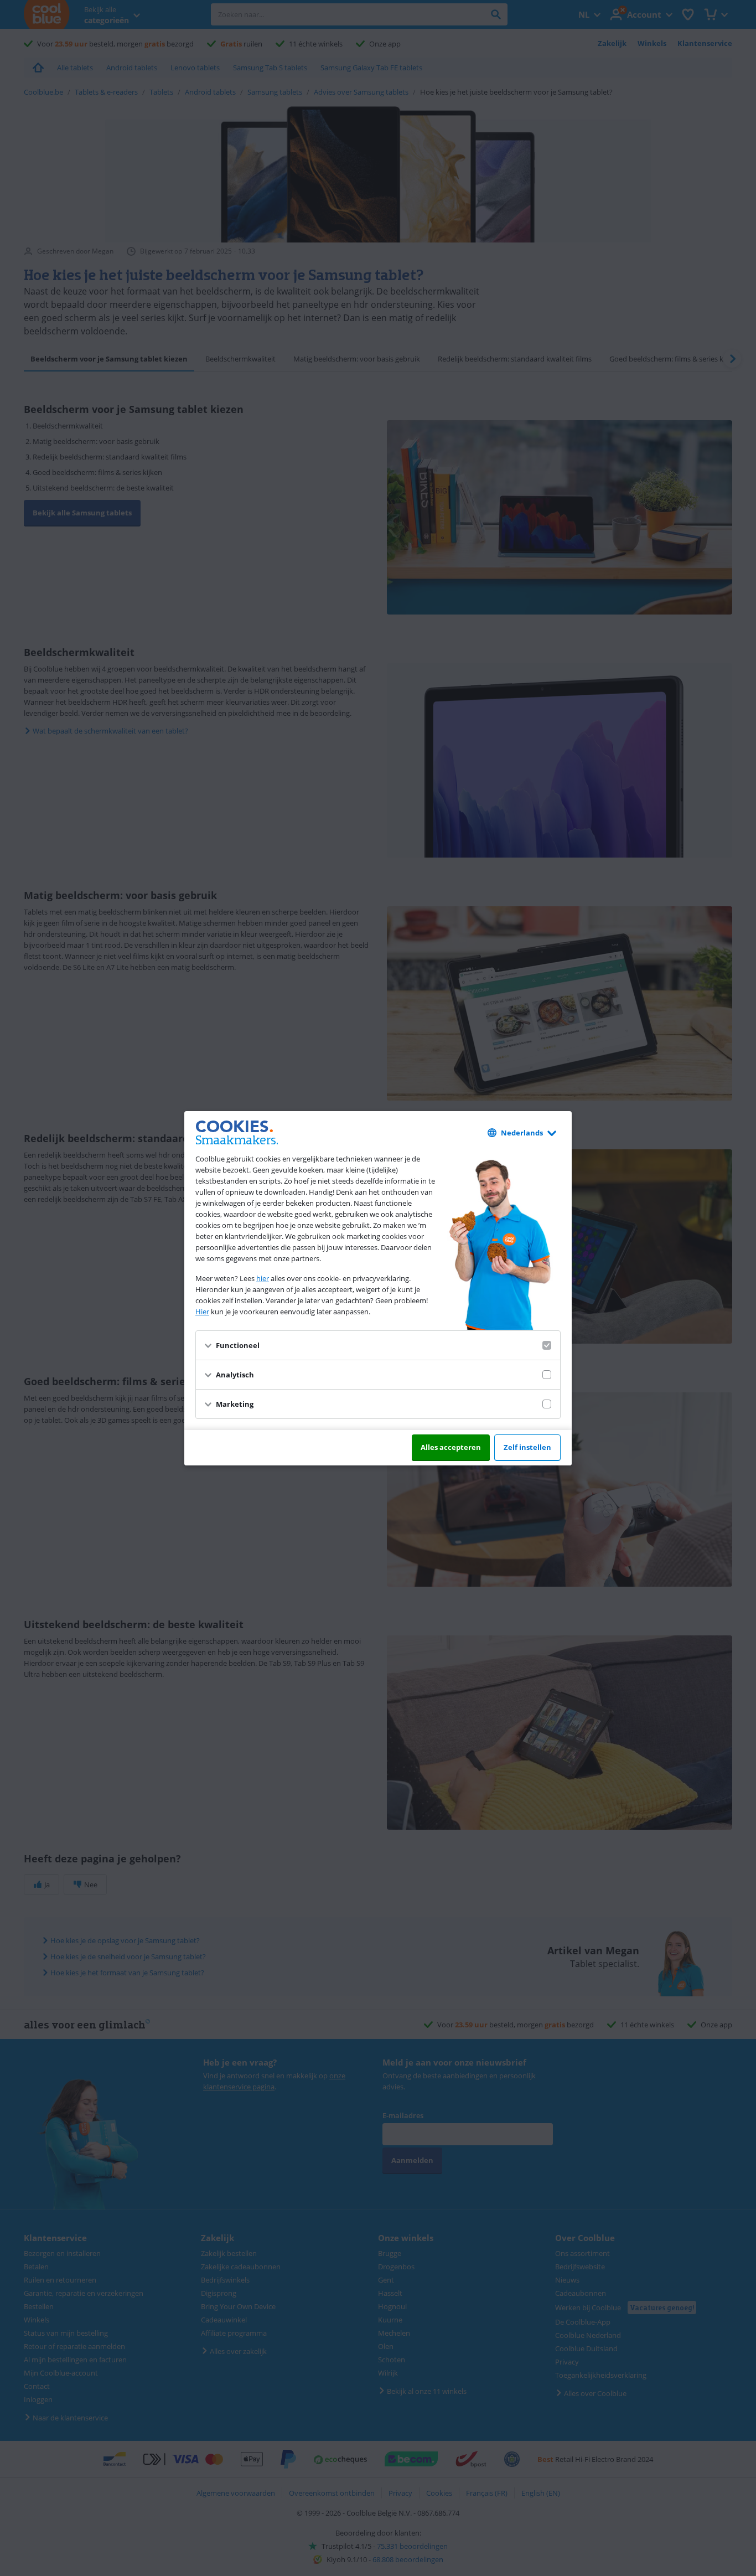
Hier (202, 1312)
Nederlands (522, 1133)
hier (263, 1278)
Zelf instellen (527, 1447)
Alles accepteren (451, 1447)
